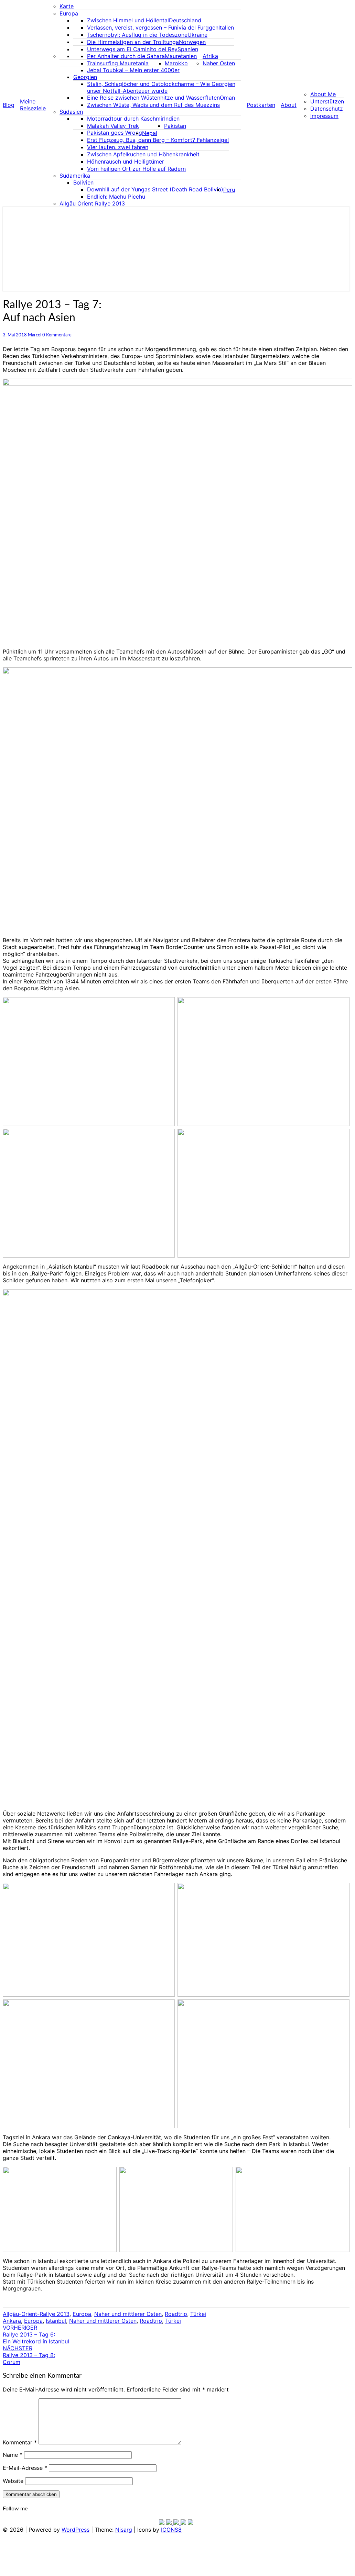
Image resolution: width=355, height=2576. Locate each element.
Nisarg (124, 2530)
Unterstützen (327, 101)
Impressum (324, 116)
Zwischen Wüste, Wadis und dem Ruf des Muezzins (153, 105)
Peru (229, 190)
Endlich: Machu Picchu (116, 197)
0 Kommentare (57, 335)
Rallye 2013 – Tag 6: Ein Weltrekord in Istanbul (36, 2334)
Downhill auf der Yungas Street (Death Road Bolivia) (155, 189)
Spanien (188, 49)
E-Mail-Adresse (25, 2468)
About (289, 105)
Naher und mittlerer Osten (128, 2314)
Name (13, 2455)
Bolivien (83, 182)
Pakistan (175, 126)
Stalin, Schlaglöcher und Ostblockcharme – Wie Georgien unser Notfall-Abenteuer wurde (161, 87)
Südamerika (75, 176)
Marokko (176, 63)
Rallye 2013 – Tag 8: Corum (29, 2355)
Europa (69, 13)
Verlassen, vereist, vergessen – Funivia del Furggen (153, 27)
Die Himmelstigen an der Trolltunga (133, 42)
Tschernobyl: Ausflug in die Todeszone (137, 35)
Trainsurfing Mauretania (118, 63)
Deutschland (185, 20)
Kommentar (20, 2442)
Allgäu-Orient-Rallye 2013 (36, 2314)
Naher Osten (219, 63)
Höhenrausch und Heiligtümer (126, 161)
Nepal (150, 133)
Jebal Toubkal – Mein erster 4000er (133, 70)
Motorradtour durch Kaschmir (126, 119)
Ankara (12, 2321)
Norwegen (192, 42)
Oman (227, 98)
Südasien (71, 112)
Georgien (85, 77)
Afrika (210, 56)
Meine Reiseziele (33, 105)
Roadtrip (176, 2314)
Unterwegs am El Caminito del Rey (132, 49)
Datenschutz (327, 109)
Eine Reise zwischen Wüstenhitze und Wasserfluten (153, 98)
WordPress (76, 2530)
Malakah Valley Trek (113, 126)
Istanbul (56, 2321)
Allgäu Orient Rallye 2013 (92, 203)
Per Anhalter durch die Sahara (126, 56)
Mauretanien (181, 56)
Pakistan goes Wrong (115, 133)
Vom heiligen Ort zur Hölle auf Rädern (136, 169)
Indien (172, 119)
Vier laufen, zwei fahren (118, 147)
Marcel (35, 335)
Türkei (198, 2314)
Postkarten (261, 105)
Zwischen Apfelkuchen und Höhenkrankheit (143, 154)
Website (13, 2481)
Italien (226, 27)
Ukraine (197, 35)
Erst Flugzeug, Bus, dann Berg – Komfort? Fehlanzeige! (158, 140)
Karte (67, 6)
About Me (323, 94)
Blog (9, 105)
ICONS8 (171, 2530)
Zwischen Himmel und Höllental (128, 20)
